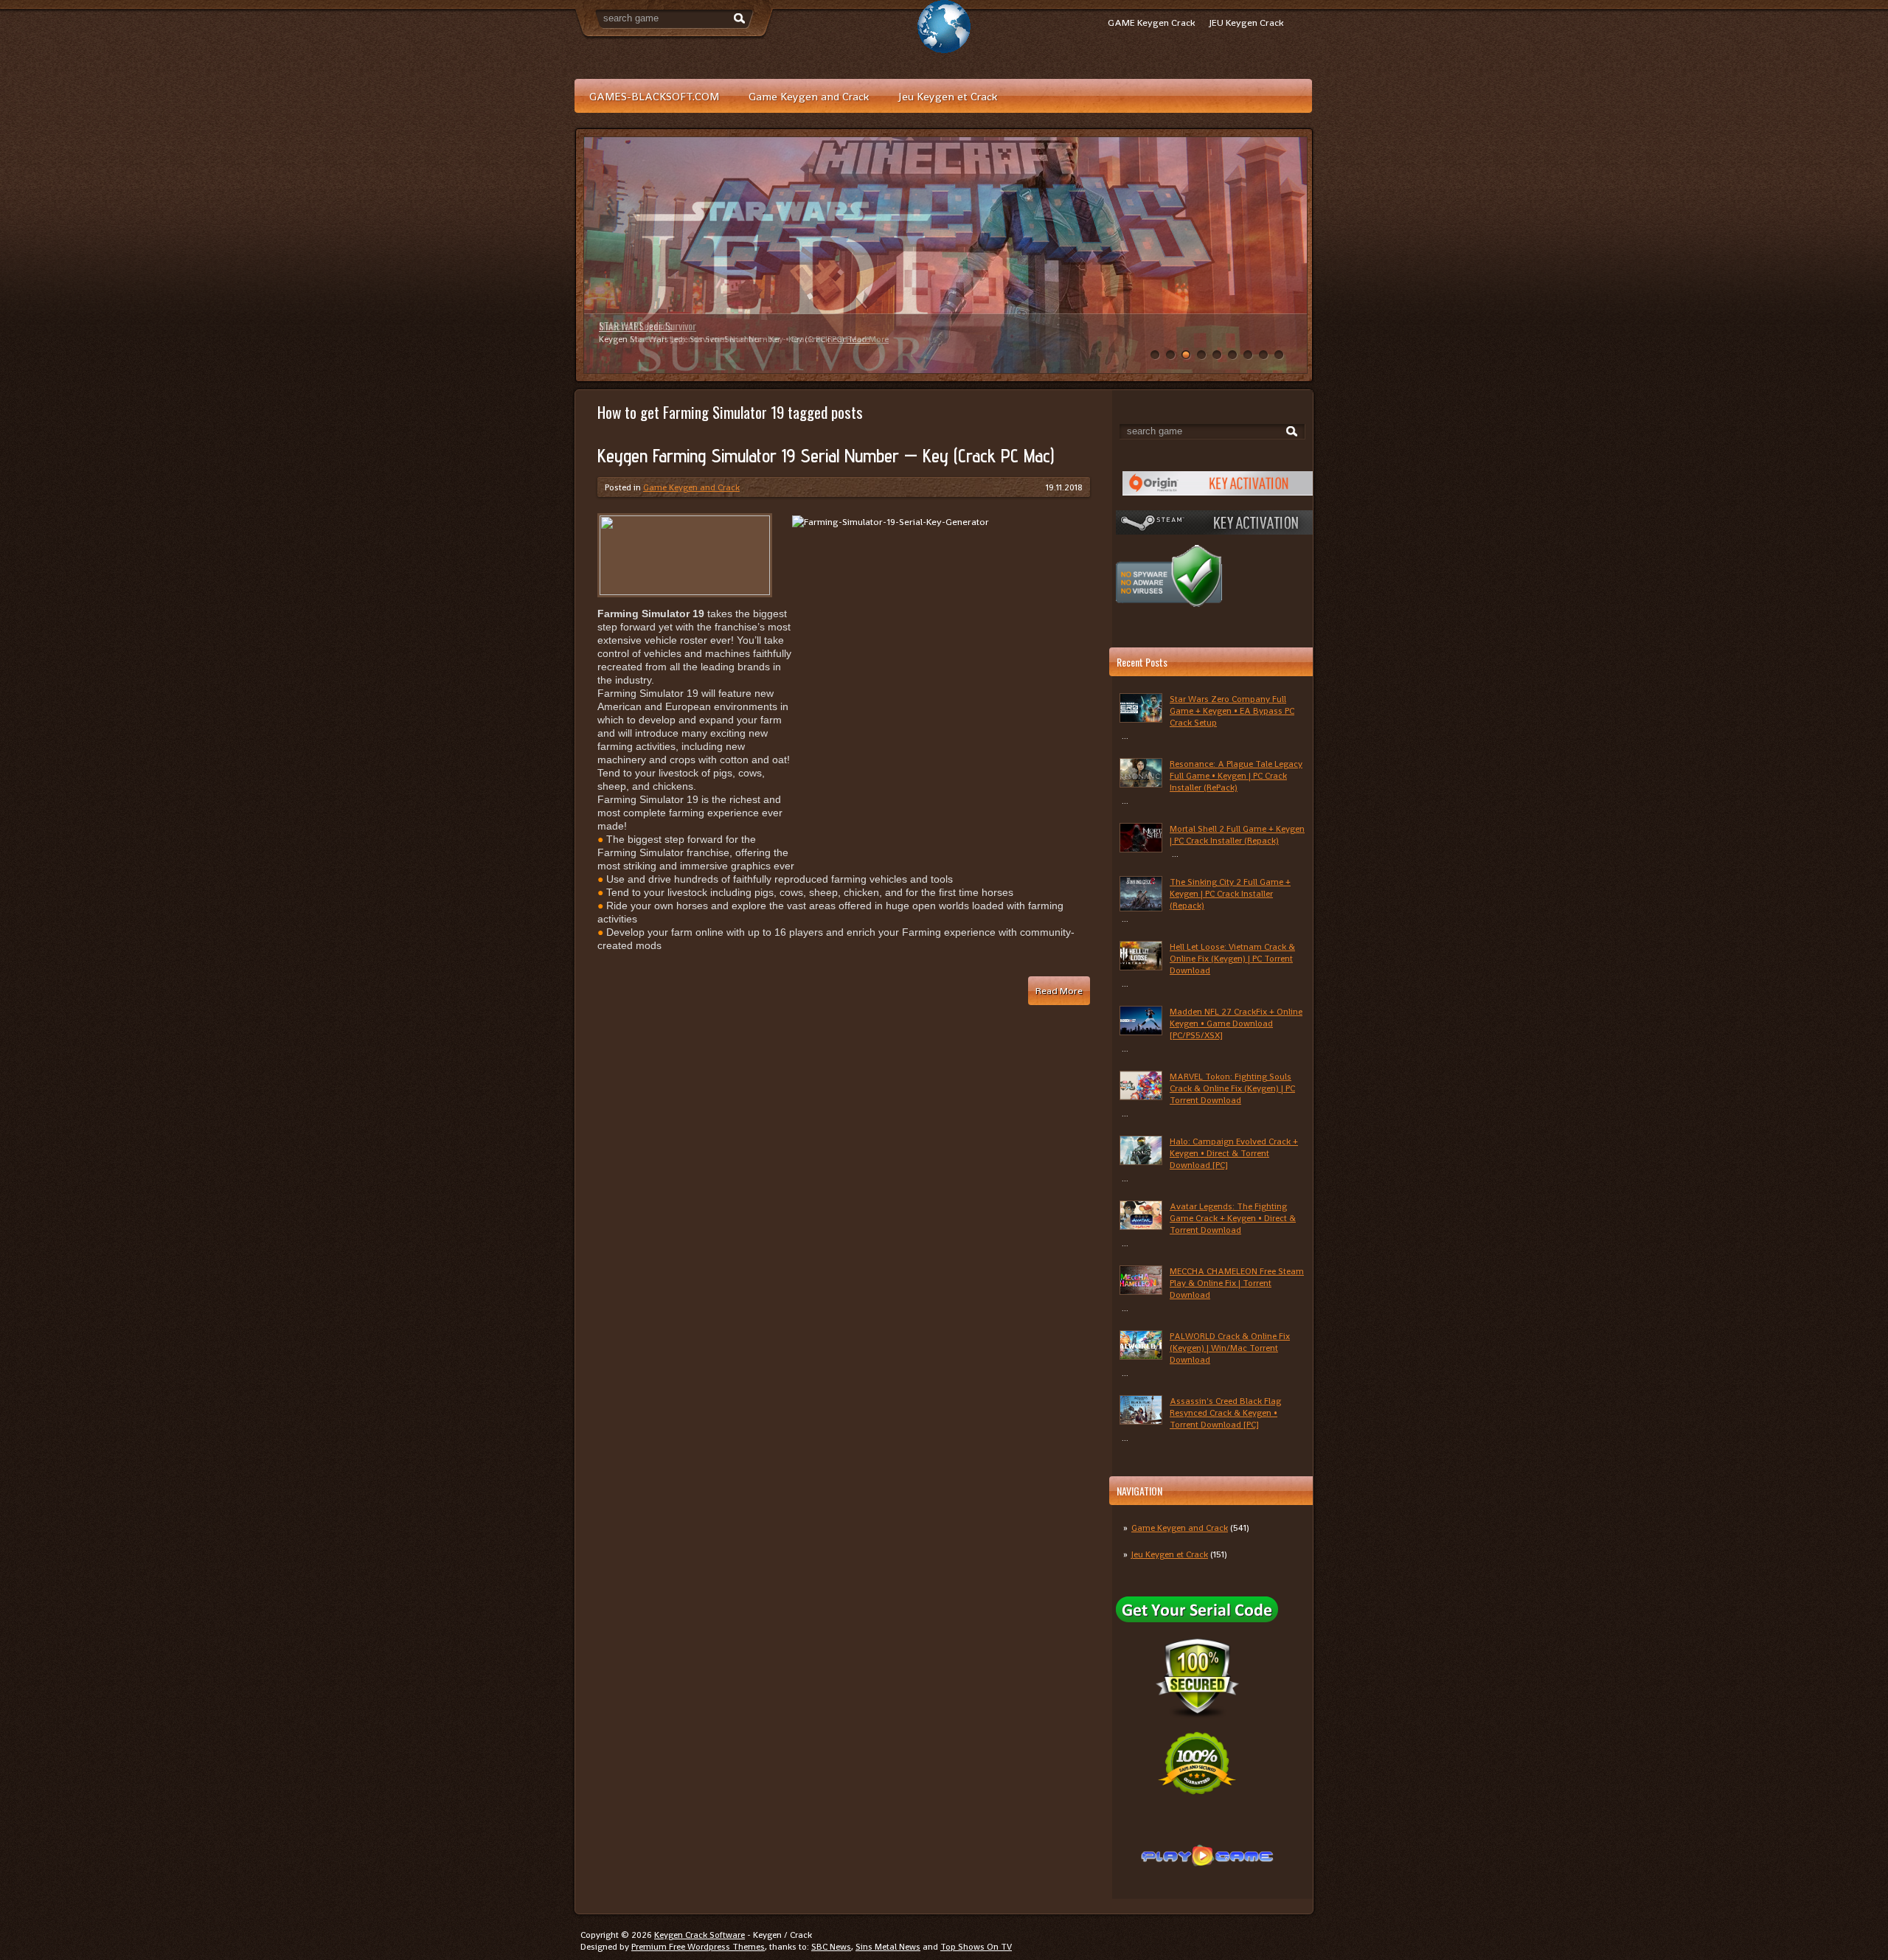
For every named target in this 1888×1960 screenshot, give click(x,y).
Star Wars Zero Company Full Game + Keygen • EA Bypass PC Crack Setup (1232, 711)
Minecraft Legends (635, 326)
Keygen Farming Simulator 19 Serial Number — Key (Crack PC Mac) (826, 456)
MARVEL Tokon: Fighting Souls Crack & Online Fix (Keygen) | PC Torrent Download (1232, 1088)
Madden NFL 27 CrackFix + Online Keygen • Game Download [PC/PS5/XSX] (1236, 1024)
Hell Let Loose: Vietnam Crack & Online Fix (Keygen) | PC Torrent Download (1232, 959)
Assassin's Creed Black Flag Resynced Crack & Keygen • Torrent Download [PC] (1225, 1413)
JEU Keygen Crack (1246, 22)
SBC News (831, 1947)
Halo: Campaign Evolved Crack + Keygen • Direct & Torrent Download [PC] (1234, 1153)
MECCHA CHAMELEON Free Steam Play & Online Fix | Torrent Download (1237, 1283)
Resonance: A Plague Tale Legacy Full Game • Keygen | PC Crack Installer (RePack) (1236, 776)
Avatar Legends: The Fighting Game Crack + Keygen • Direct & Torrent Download (1233, 1218)
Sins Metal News (888, 1947)
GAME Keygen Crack (1151, 22)
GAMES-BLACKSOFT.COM (654, 96)
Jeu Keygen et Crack (948, 96)
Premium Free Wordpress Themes (698, 1947)
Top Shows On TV (976, 1947)
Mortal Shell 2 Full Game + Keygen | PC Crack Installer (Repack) (1237, 835)
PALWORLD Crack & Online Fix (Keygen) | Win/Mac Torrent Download (1230, 1348)
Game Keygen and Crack (809, 96)
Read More (848, 339)
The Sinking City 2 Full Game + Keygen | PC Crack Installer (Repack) (1230, 894)
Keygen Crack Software (700, 1935)
